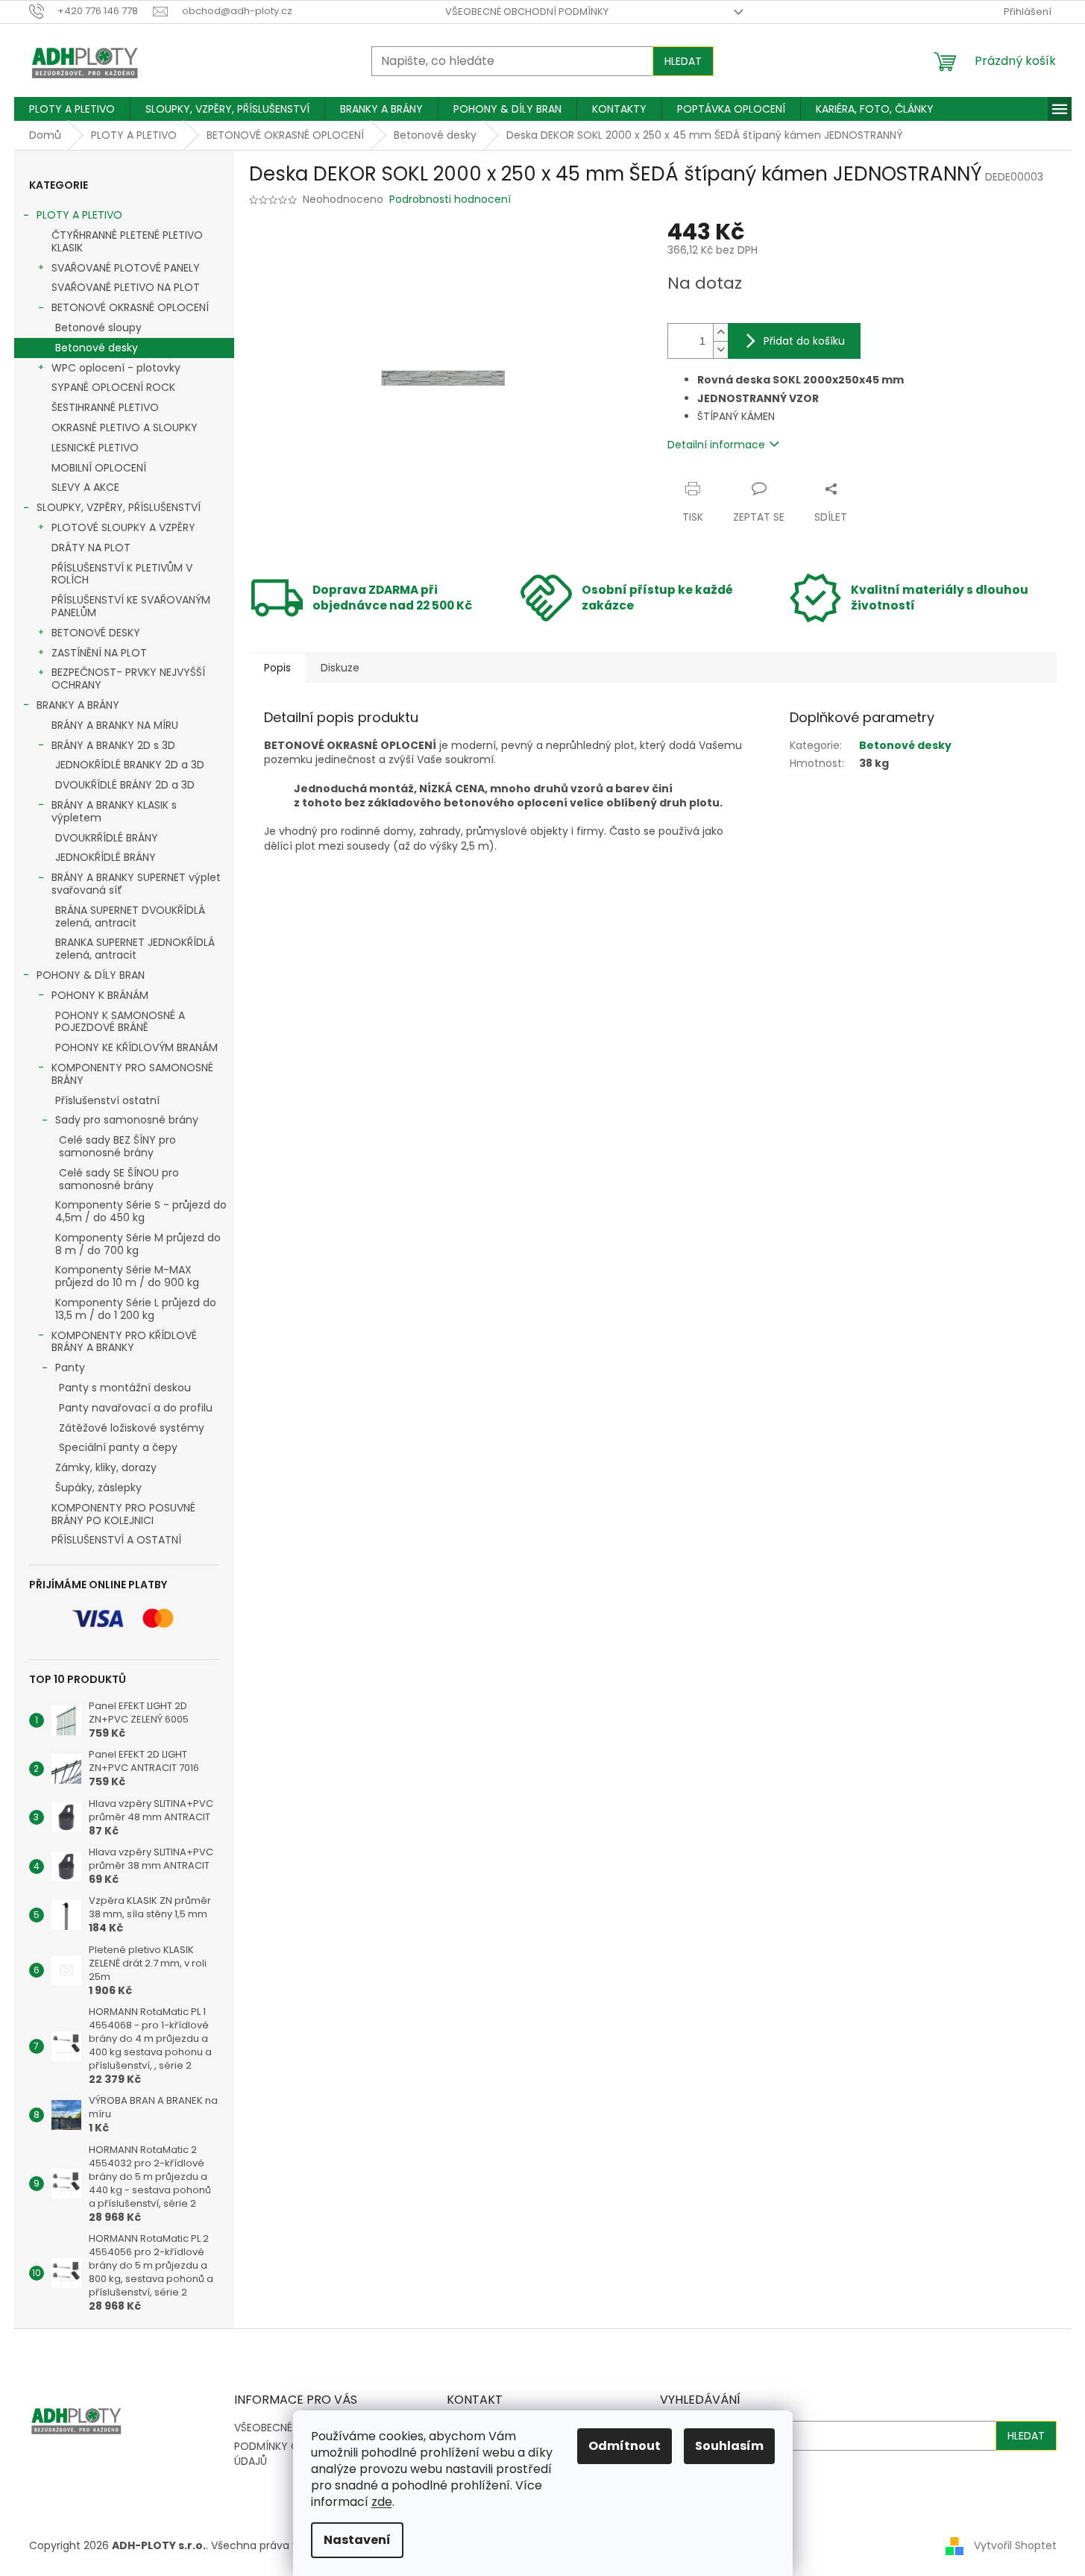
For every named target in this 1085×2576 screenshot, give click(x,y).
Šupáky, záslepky (98, 1488)
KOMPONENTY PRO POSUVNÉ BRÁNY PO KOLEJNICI (123, 1514)
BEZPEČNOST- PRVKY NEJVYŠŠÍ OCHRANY (128, 679)
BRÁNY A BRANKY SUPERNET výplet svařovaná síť (136, 884)
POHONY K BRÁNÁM (100, 995)
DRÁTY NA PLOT (91, 548)
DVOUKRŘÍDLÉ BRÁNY (107, 838)
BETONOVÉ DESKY (96, 633)
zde (382, 2502)
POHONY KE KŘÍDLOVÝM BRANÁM (136, 1047)
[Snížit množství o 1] (720, 350)
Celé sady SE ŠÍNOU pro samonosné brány (119, 1179)
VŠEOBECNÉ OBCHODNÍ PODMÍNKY (527, 12)
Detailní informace (716, 445)
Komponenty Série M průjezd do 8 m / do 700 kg (138, 1244)
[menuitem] (72, 109)
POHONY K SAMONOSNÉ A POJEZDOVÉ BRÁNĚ (120, 1022)
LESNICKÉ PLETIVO (95, 448)
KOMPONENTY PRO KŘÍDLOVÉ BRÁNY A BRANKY (124, 1342)
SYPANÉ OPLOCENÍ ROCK (113, 387)
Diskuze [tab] (340, 668)
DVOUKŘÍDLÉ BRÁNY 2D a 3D (125, 785)
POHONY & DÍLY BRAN (91, 975)
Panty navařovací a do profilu (136, 1408)
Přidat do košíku (804, 341)
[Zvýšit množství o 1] (720, 332)
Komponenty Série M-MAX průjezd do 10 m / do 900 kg (127, 1276)
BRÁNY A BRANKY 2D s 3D (113, 745)
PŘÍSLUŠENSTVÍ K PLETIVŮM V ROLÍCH (122, 574)
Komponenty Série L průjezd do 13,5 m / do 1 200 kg (136, 1309)
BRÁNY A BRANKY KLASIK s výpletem (114, 811)
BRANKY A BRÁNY (78, 705)
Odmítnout (625, 2446)
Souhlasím (729, 2446)
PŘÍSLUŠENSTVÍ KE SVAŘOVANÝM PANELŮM (131, 606)
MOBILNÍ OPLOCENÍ (99, 468)
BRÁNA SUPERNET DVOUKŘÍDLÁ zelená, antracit (130, 916)
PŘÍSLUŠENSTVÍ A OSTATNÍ (116, 1540)
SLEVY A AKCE (85, 487)
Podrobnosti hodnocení (450, 200)
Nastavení (357, 2540)
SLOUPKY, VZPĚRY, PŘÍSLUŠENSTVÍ (119, 507)
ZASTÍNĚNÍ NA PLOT (99, 653)
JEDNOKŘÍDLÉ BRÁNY (106, 857)
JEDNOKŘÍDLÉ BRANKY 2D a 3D (130, 765)
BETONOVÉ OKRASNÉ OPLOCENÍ (130, 307)
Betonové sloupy (98, 328)
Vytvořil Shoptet (1015, 2545)
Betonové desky (97, 348)
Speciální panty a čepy (118, 1447)
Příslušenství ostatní (107, 1100)
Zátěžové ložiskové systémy (132, 1428)
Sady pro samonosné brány (127, 1120)
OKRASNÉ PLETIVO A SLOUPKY (125, 427)
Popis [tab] (277, 668)
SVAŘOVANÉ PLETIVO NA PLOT (126, 287)
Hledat (683, 61)
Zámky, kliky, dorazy (106, 1467)
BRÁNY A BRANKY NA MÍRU (115, 725)
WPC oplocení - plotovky (116, 368)
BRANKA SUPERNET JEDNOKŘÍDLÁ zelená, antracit (135, 949)
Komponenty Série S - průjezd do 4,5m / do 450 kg (141, 1211)
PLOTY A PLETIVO (79, 215)
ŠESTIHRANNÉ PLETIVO (105, 407)
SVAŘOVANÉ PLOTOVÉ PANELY (126, 268)
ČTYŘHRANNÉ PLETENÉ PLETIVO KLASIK (127, 241)
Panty (70, 1367)
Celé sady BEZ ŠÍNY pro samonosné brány (117, 1146)
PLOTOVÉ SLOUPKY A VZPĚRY (123, 527)
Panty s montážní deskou (125, 1388)
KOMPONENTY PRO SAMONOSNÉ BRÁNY (132, 1074)
